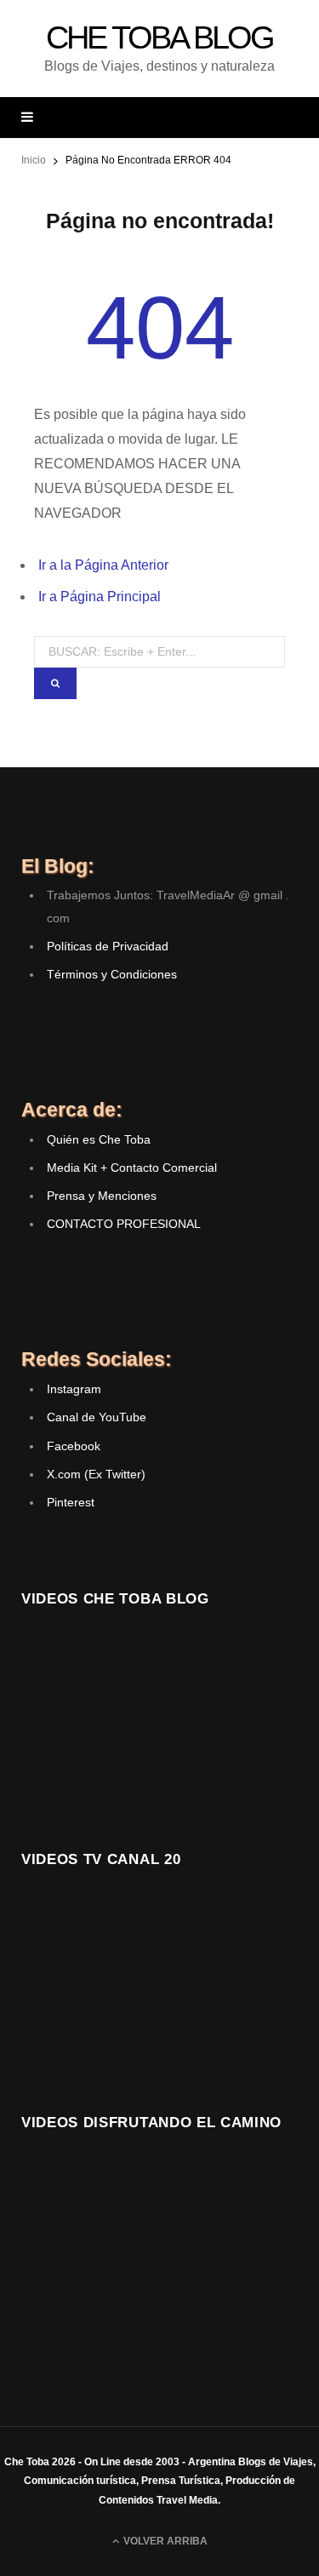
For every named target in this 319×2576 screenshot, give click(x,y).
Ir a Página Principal (100, 597)
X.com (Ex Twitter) (96, 1474)
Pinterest (71, 1502)
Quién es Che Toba (99, 1139)
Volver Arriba (164, 2541)
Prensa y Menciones (102, 1196)
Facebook (74, 1446)
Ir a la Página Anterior (103, 565)
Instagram (74, 1389)
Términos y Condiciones (112, 974)
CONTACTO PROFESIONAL (124, 1224)
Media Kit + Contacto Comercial (132, 1168)
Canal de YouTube (97, 1417)
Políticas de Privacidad (108, 946)
